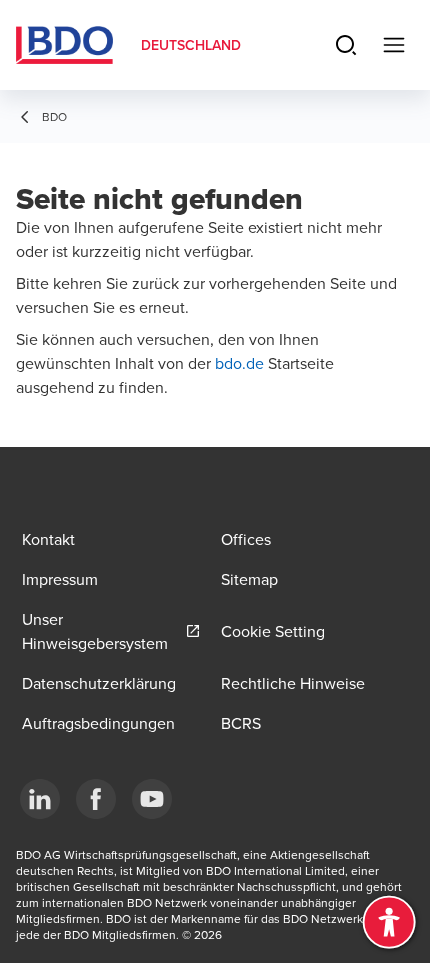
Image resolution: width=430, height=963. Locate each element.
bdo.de (241, 363)
